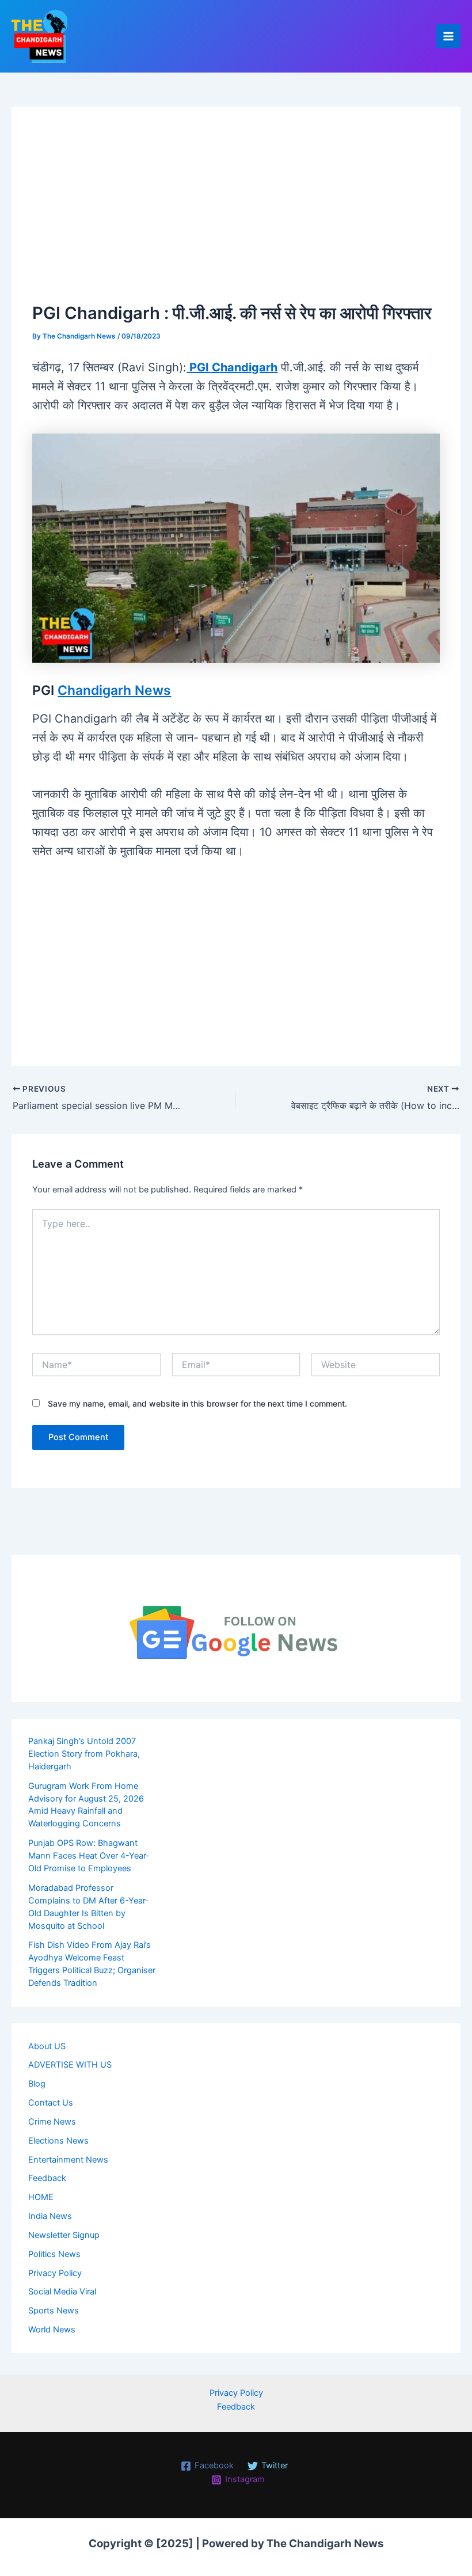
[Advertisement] (236, 214)
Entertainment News (68, 2160)
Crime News (52, 2122)
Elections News (58, 2141)
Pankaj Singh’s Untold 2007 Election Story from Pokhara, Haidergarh (84, 1754)
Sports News (54, 2311)
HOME (41, 2197)
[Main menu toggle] (448, 36)
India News (50, 2216)
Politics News (54, 2254)
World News (52, 2330)
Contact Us (51, 2103)
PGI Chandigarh (232, 367)
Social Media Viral (62, 2292)
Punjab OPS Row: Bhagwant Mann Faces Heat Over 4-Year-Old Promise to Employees (89, 1856)
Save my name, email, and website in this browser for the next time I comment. (197, 1403)
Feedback (47, 2178)
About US (47, 2046)
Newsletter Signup (64, 2235)
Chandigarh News (114, 690)
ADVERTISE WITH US (70, 2065)
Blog (37, 2084)
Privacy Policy (55, 2273)
